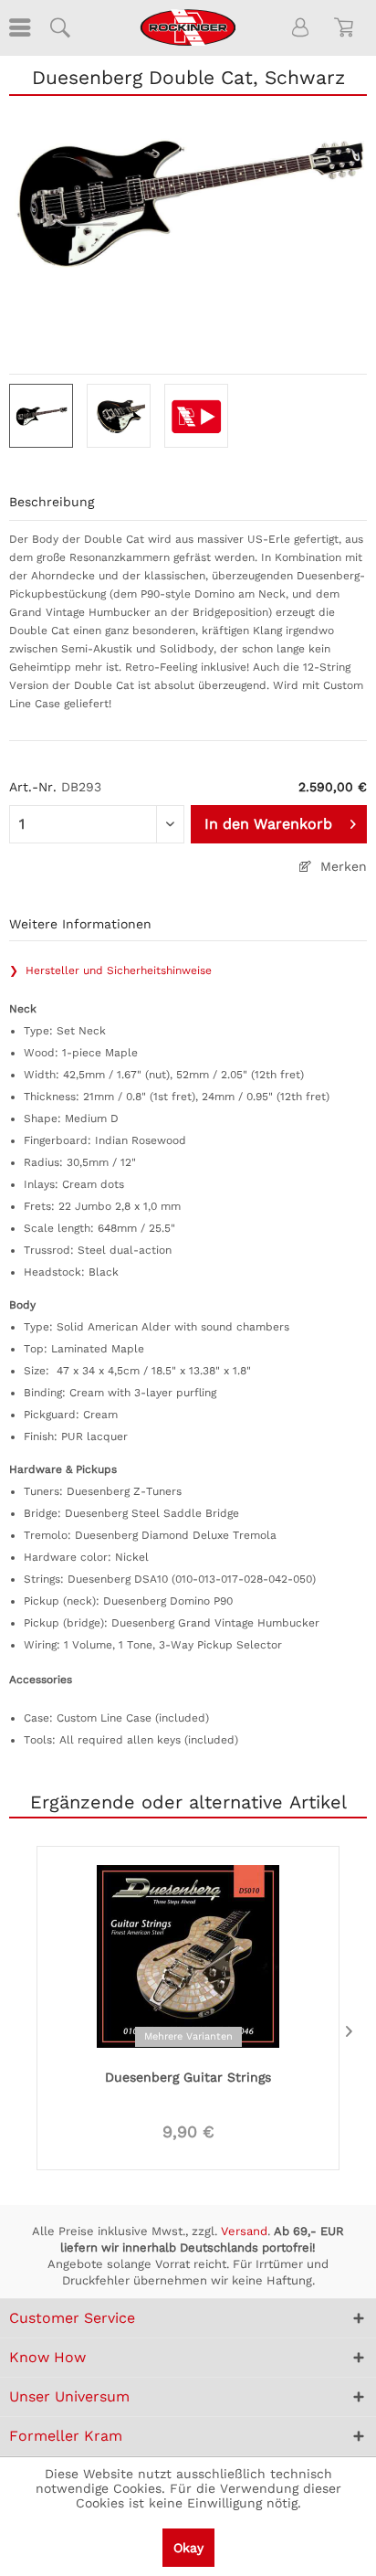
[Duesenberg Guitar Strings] (188, 1955)
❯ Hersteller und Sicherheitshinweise (110, 970)
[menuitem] (18, 27)
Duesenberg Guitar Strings (188, 2077)
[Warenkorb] (347, 27)
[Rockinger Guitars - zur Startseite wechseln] (188, 27)
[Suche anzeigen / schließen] (59, 27)
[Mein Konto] (301, 27)
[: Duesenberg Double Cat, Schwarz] (41, 416)
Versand (244, 2231)
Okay (188, 2548)
